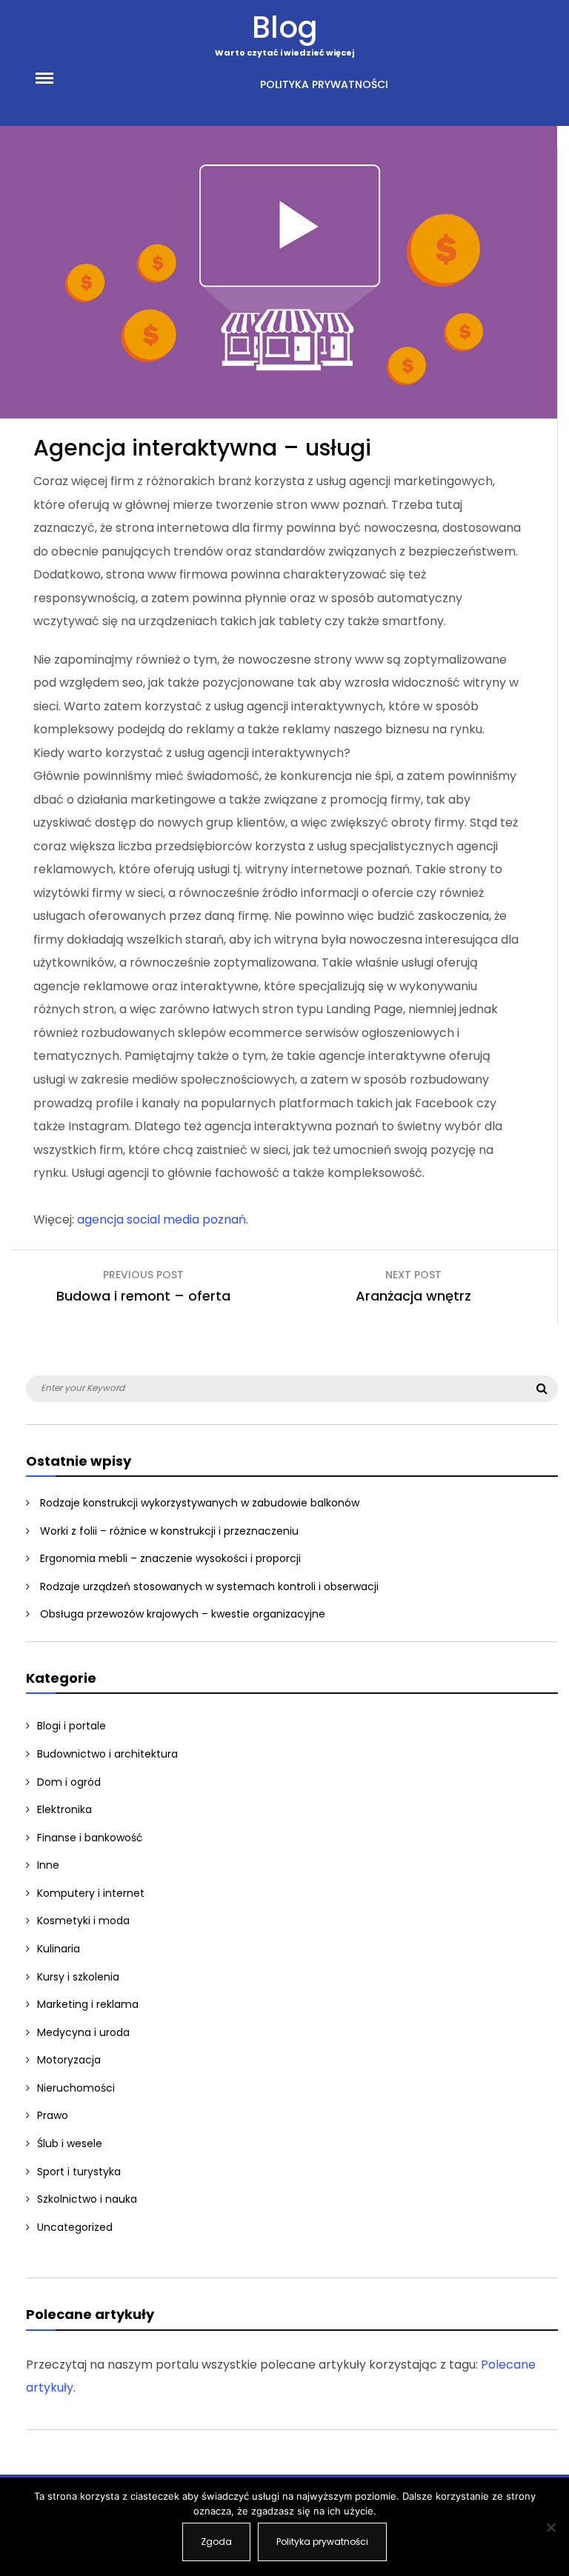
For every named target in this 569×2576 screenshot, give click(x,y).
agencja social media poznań (162, 1219)
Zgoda (216, 2542)
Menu (61, 77)
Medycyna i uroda (83, 2032)
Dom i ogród (69, 1782)
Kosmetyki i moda (83, 1921)
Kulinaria (59, 1949)
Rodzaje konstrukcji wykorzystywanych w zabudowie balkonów (200, 1503)
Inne (48, 1865)
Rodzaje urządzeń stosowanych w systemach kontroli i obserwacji (209, 1586)
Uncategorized (75, 2227)
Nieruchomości (76, 2088)
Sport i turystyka (79, 2172)
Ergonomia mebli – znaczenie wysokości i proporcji (170, 1558)
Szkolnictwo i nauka (87, 2199)
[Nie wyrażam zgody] (550, 2527)
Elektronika (64, 1809)
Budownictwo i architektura (107, 1754)
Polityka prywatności (324, 84)
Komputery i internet (91, 1893)
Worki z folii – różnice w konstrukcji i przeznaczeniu (169, 1531)
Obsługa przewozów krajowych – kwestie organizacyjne (183, 1614)
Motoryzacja (69, 2060)
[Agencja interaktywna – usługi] (279, 414)
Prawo (53, 2115)
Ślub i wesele (70, 2143)
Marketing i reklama (88, 2004)
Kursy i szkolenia (78, 1977)
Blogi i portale (71, 1726)
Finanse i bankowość (90, 1838)
